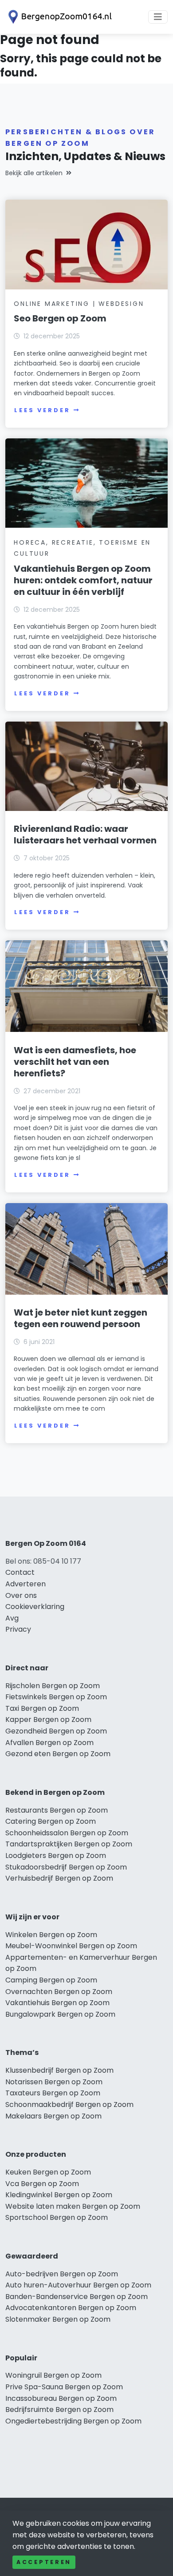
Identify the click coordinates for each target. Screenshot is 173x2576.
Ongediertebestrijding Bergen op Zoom (73, 2421)
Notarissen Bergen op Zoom (54, 2082)
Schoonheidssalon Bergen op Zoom (67, 1833)
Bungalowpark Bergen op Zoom (60, 2014)
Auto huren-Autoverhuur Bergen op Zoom (78, 2285)
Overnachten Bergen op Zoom (59, 1992)
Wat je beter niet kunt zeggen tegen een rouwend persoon (81, 1318)
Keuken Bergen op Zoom (48, 2172)
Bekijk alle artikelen (34, 173)
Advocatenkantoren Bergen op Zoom (71, 2308)
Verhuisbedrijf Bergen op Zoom (59, 1878)
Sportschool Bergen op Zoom (57, 2217)
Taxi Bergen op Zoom (42, 1708)
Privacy (18, 1629)
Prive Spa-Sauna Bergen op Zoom (64, 2387)
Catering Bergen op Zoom (51, 1821)
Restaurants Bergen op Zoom (57, 1810)
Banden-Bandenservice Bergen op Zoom (77, 2297)
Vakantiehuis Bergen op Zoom (57, 2003)
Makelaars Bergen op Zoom (53, 2116)
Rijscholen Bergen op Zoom (53, 1686)
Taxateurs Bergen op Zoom (53, 2093)
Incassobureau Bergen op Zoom (61, 2398)
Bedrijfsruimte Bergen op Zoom (59, 2409)
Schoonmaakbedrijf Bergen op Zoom (69, 2105)
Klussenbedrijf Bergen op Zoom (59, 2070)
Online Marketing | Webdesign (79, 304)
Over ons (21, 1595)
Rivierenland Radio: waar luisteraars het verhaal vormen (85, 835)
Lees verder (42, 410)
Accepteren (44, 2562)
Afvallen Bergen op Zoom (49, 1743)
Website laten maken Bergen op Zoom (73, 2206)
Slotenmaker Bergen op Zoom (58, 2319)
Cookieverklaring (35, 1607)
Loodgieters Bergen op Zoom (56, 1856)
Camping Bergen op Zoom (51, 1980)
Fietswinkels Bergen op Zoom (56, 1697)
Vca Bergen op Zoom (42, 2184)
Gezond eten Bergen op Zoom (58, 1754)
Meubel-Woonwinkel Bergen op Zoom (71, 1946)
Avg (12, 1618)
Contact (20, 1572)
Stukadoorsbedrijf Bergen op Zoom (66, 1867)
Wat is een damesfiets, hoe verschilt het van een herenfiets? (75, 1062)
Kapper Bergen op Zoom (48, 1719)
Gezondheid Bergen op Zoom (56, 1731)
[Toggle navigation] (158, 17)
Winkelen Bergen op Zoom (51, 1935)
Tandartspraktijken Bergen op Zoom (69, 1844)
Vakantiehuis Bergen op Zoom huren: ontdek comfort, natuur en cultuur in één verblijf (83, 580)
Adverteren (26, 1584)
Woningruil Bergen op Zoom (53, 2375)
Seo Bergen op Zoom (60, 318)
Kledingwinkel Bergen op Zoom (59, 2195)
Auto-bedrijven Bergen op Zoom (62, 2274)
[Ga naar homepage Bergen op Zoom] (59, 17)
